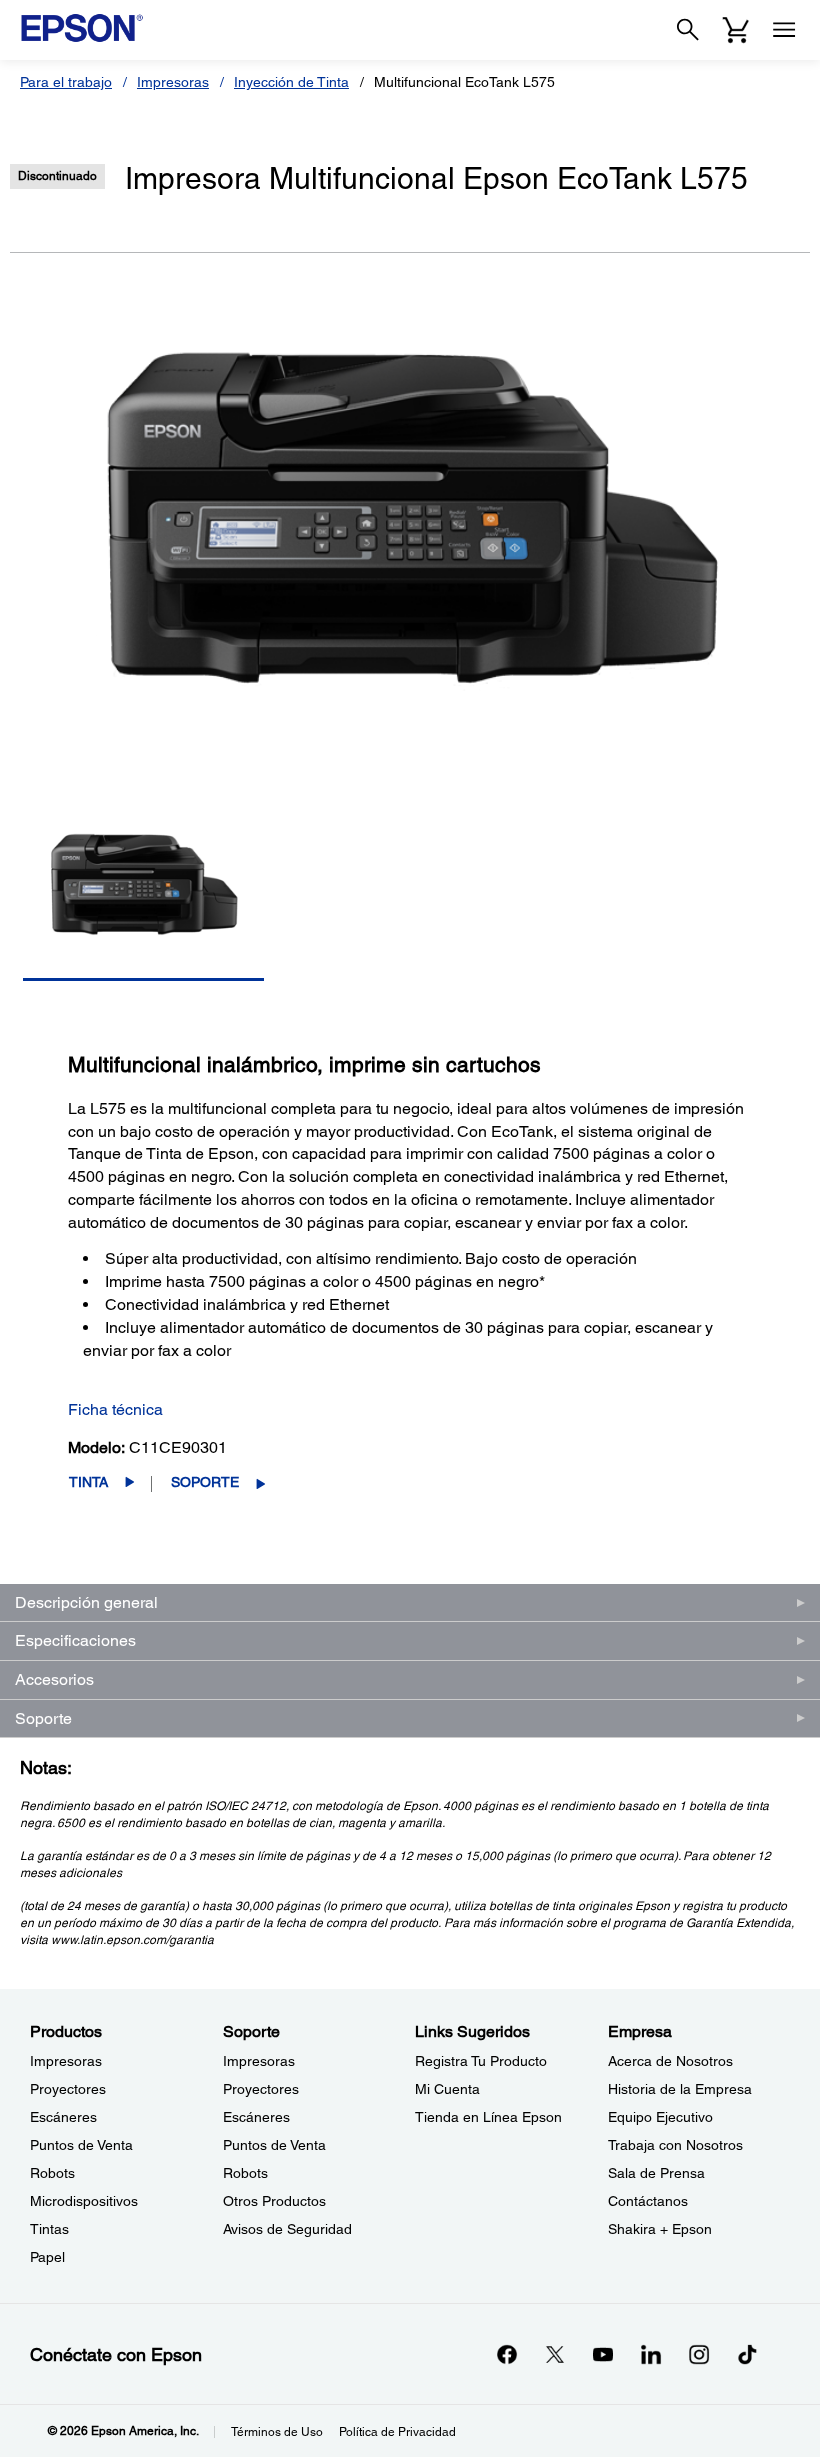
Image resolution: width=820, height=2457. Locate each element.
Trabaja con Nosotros (675, 2145)
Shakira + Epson (660, 2229)
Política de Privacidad (397, 2432)
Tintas (49, 2229)
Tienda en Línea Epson (488, 2117)
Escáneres (63, 2117)
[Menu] (784, 30)
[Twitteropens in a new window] (555, 2354)
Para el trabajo (66, 82)
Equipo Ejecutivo (660, 2117)
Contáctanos (648, 2201)
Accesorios (54, 1679)
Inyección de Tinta (291, 82)
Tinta (88, 1482)
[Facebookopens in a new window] (507, 2354)
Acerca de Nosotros (670, 2061)
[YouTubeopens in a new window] (603, 2354)
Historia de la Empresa (680, 2089)
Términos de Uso (277, 2432)
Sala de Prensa (656, 2173)
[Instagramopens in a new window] (699, 2354)
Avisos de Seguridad (287, 2229)
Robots (52, 2173)
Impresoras (173, 82)
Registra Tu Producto (481, 2061)
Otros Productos (274, 2201)
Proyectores (68, 2089)
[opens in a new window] (747, 2354)
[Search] (688, 30)
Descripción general (86, 1602)
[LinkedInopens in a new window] (651, 2354)
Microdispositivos (84, 2201)
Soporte (205, 1482)
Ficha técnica (115, 1409)
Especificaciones (75, 1640)
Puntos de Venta (81, 2145)
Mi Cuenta (447, 2089)
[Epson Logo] (82, 28)
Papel (47, 2257)
